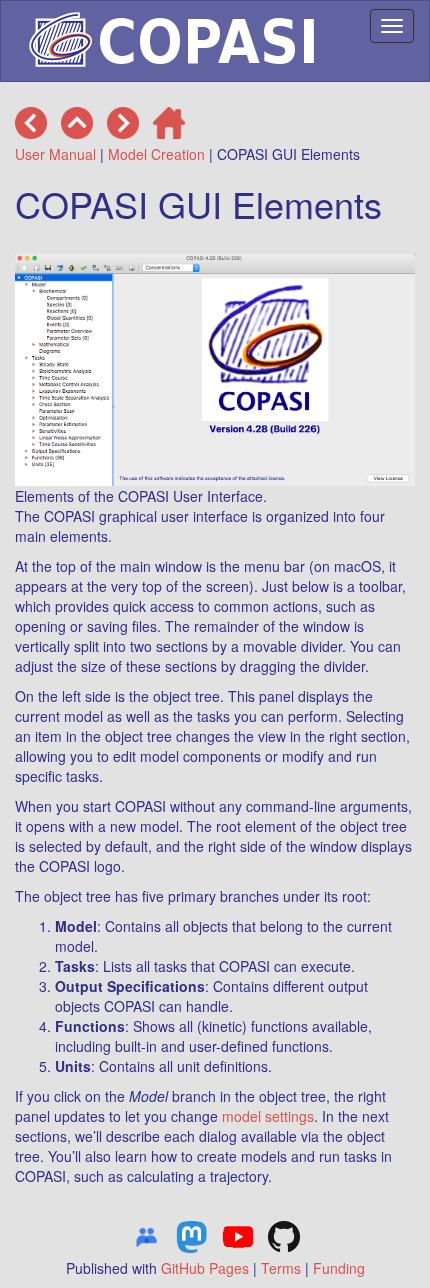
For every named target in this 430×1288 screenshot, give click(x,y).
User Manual (55, 154)
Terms (281, 1268)
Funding (339, 1268)
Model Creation (156, 154)
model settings (268, 1116)
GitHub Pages (205, 1268)
